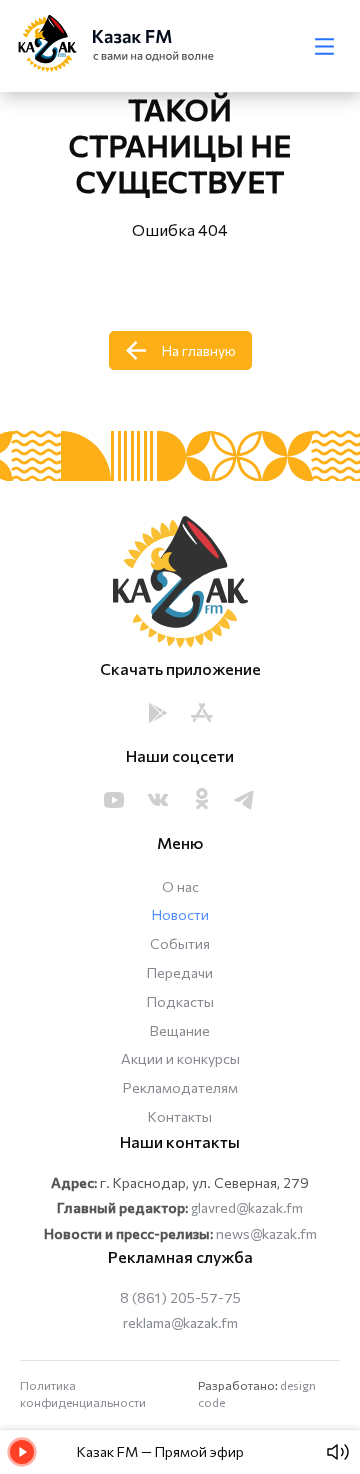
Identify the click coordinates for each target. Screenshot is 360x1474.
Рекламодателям (180, 1087)
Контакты (180, 1116)
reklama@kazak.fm (180, 1322)
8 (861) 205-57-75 (180, 1297)
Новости (180, 914)
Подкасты (180, 1001)
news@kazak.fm (266, 1233)
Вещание (180, 1030)
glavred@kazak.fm (247, 1207)
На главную (199, 350)
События (180, 943)
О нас (180, 886)
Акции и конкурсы (180, 1058)
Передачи (180, 972)
